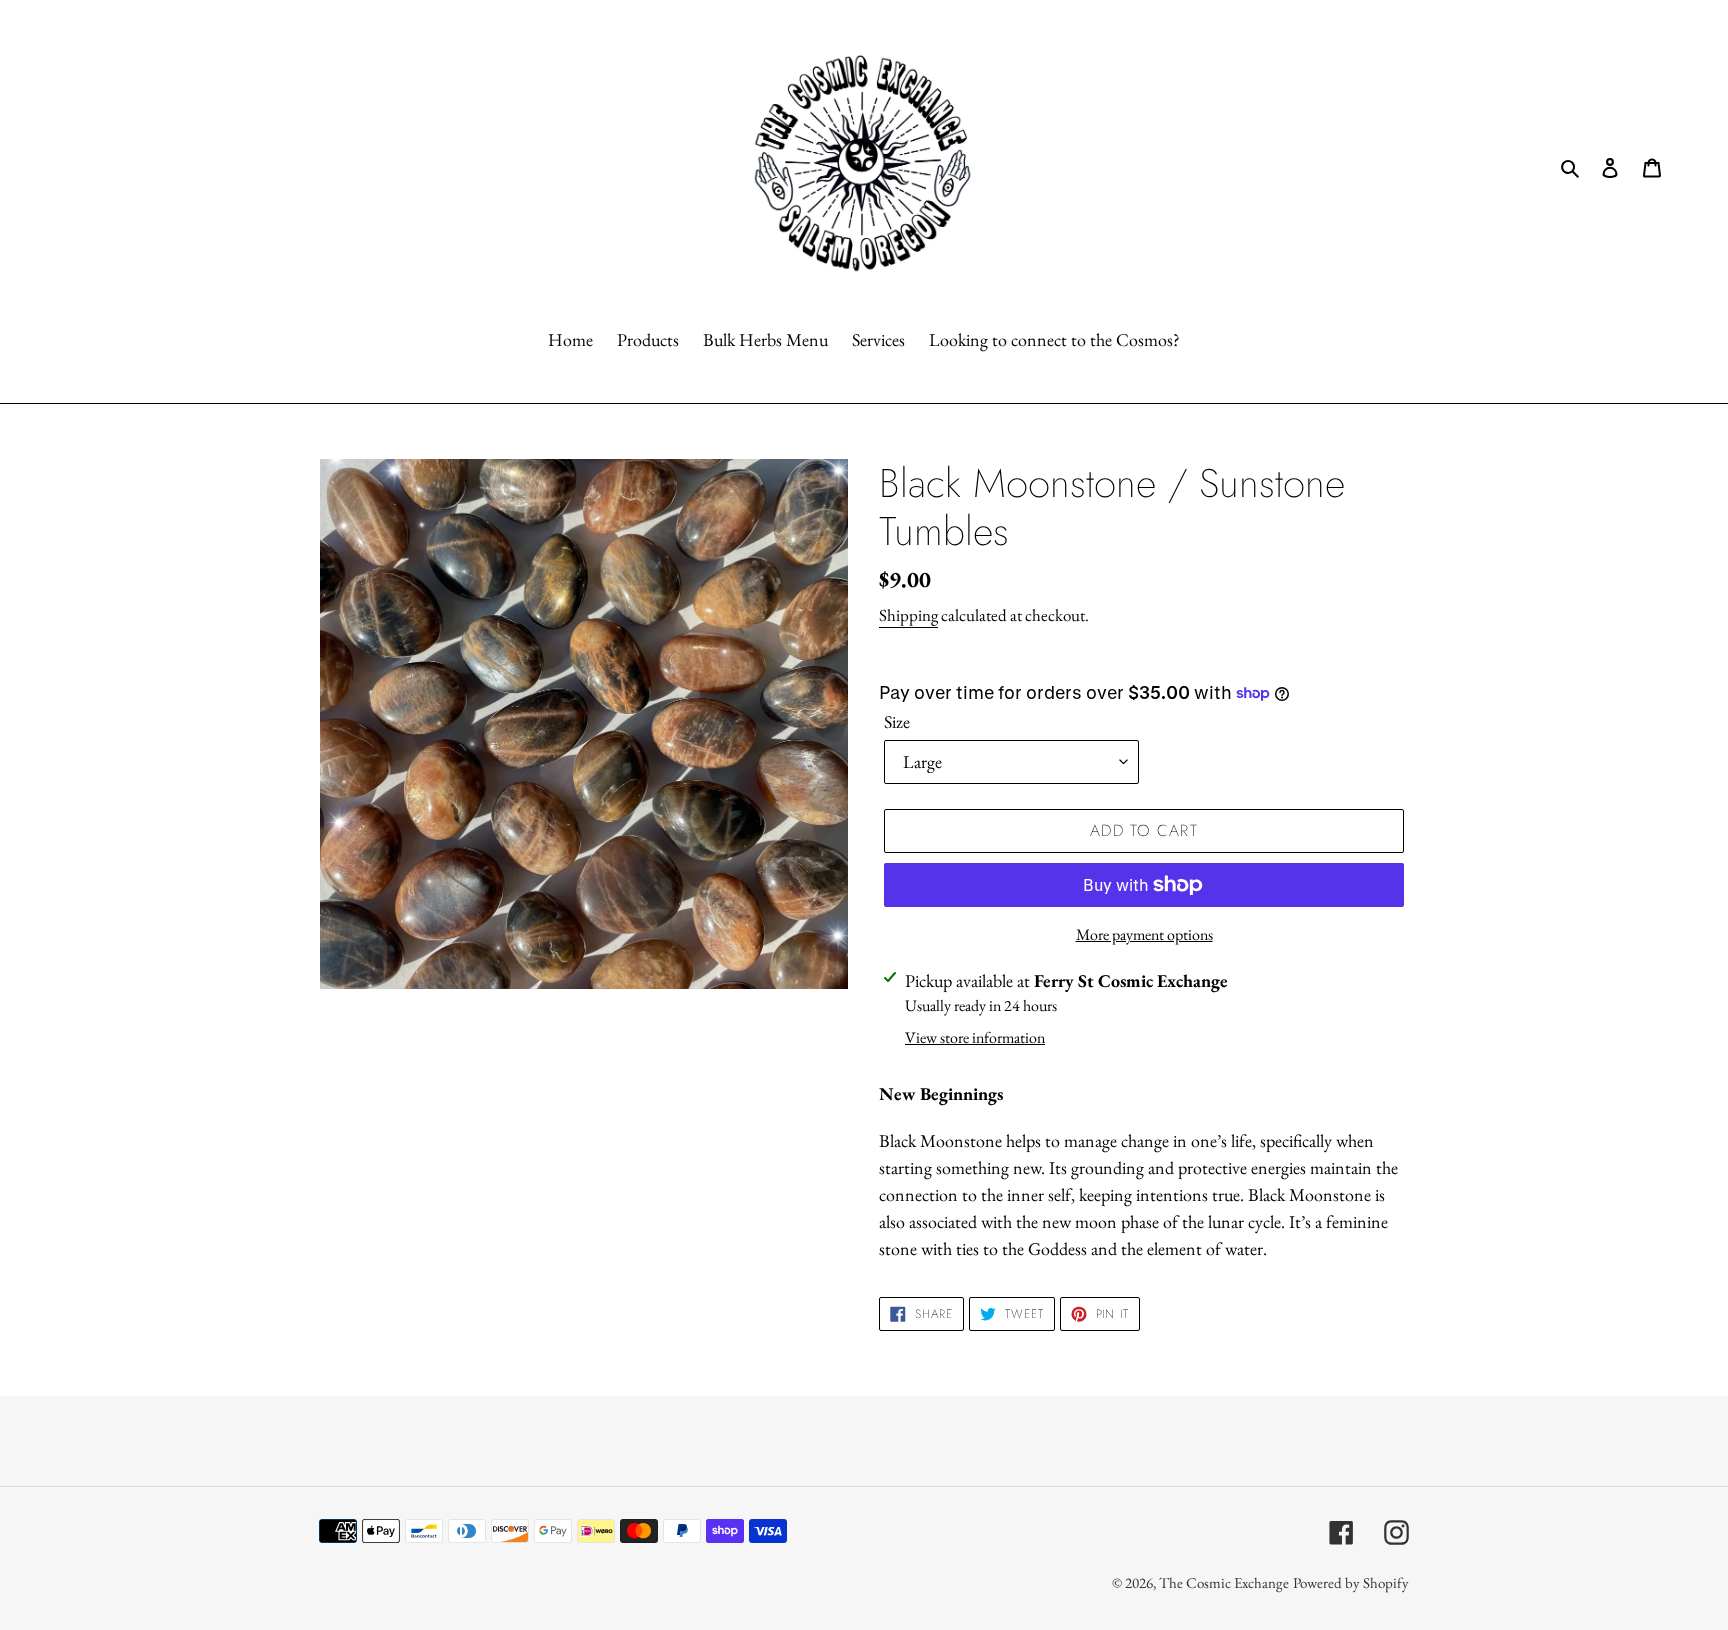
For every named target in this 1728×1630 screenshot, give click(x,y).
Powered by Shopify (1351, 1582)
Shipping (908, 615)
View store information (975, 1037)
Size (897, 721)
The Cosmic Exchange (1224, 1582)
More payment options (1144, 934)
